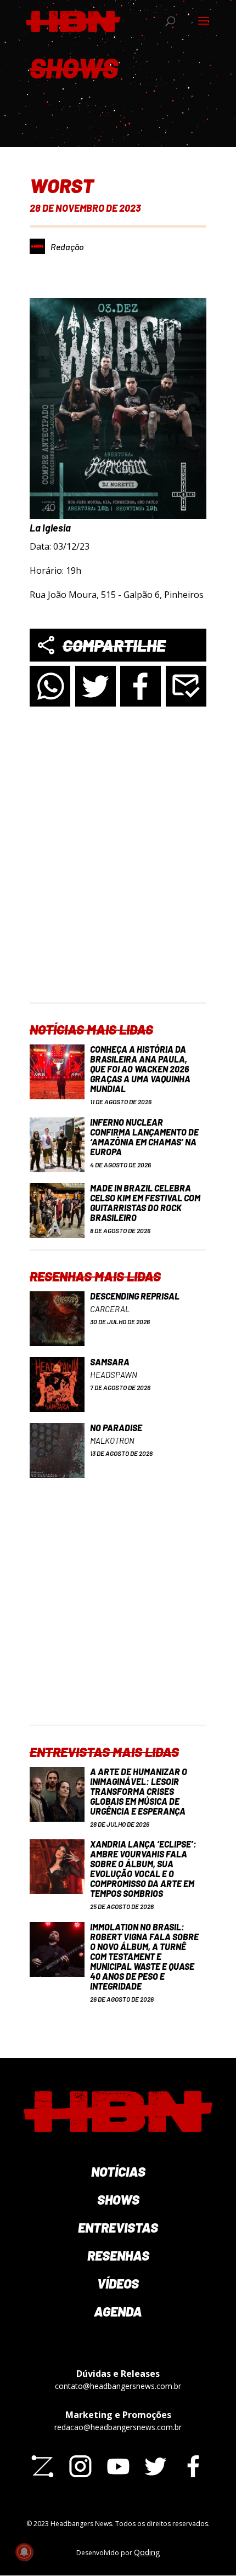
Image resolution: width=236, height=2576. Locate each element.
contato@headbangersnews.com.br (118, 2386)
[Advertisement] (118, 884)
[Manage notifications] (24, 2552)
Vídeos (118, 2283)
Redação (67, 247)
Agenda (118, 2311)
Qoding (147, 2552)
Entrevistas (118, 2227)
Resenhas (118, 2255)
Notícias (118, 2171)
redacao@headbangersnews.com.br (118, 2427)
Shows (118, 2199)
